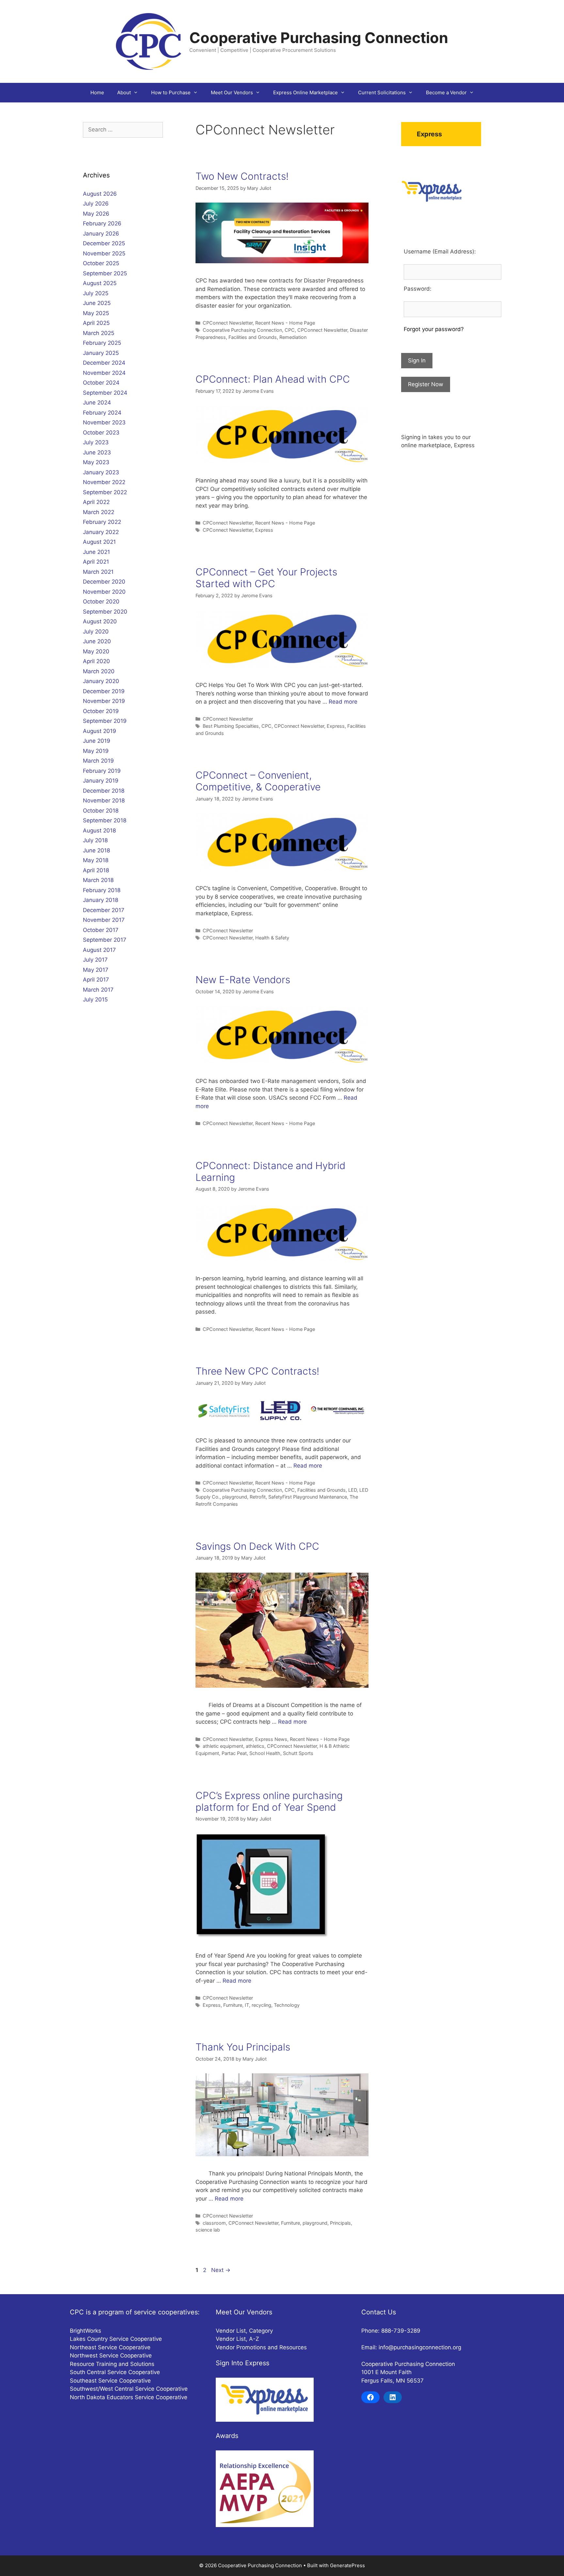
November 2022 (104, 482)
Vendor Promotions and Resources (261, 2347)
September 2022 (105, 492)
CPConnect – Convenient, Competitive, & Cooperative (258, 781)
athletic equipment (223, 1746)
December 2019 (104, 691)
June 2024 (97, 403)
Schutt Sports (298, 1753)
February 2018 (102, 890)
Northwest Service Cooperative (111, 2355)
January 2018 (101, 900)
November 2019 (104, 701)
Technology (287, 2005)
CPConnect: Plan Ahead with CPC (273, 379)
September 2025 (105, 273)
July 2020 (96, 632)
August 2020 (100, 621)
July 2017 (95, 960)
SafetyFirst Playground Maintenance (308, 1497)
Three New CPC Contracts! (257, 1371)
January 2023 (101, 472)
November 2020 (104, 592)
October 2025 (101, 263)
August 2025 (100, 283)
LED (352, 1490)
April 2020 (96, 661)
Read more (343, 702)
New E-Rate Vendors (243, 980)
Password (417, 289)
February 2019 (102, 771)
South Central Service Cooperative (115, 2372)
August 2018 (99, 831)
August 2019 (100, 731)
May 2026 (96, 214)
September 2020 (105, 612)
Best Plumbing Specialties (231, 726)
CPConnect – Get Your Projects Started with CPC (266, 578)
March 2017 (98, 990)
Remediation (293, 337)
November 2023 (104, 422)
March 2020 (99, 671)
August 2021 (99, 542)
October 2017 (101, 930)
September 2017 (105, 940)
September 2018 (105, 820)
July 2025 (96, 293)
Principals (340, 2223)
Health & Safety (272, 938)
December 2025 (104, 243)
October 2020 (101, 602)
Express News (271, 1739)
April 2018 (96, 870)
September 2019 (105, 721)
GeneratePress (347, 2565)
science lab (208, 2230)
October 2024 (101, 383)
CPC (290, 330)
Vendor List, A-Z (237, 2339)
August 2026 (100, 194)
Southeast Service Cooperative (110, 2381)
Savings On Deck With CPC (257, 1546)
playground (235, 1497)
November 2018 (104, 800)
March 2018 (98, 880)
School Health (265, 1753)
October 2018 (101, 811)
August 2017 (99, 950)
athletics (255, 1746)
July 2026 (96, 204)
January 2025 (101, 353)
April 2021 (96, 562)
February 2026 (102, 223)
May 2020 (96, 651)
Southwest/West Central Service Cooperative (129, 2389)
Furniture (233, 2005)
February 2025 (102, 343)
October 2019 (101, 711)
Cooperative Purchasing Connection (319, 38)
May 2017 (96, 970)
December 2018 (104, 791)
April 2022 (96, 502)
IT (247, 2005)
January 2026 (101, 234)
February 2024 (102, 413)
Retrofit (258, 1497)
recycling (261, 2005)
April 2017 (96, 980)
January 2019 (101, 781)
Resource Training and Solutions (112, 2364)
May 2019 (96, 751)
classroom (214, 2223)
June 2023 (97, 452)
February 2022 (102, 522)
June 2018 (96, 850)
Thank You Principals (243, 2047)
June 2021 (96, 552)
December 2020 (104, 582)
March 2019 (98, 761)
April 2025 (96, 323)
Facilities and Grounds (253, 337)
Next (221, 2270)
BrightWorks (86, 2331)
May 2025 (96, 313)
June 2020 (97, 641)
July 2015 (95, 999)
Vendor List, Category (244, 2331)
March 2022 (99, 512)
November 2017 (104, 920)
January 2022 (101, 532)
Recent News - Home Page (285, 323)
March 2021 (98, 572)
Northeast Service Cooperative (110, 2347)
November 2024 (104, 373)
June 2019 (97, 741)
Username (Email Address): (440, 252)
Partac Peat (234, 1753)
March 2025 (99, 333)
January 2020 (101, 681)
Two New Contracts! (242, 176)
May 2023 (96, 462)
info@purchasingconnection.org (420, 2347)
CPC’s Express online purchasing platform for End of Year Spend (269, 1801)
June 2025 (97, 303)
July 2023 (96, 442)
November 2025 (104, 253)
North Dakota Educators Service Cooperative (129, 2397)
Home (97, 92)
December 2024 (104, 363)
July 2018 (95, 840)
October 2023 (101, 433)
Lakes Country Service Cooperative (116, 2339)
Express (264, 530)
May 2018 (96, 860)
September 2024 (105, 393)
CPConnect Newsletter (228, 323)
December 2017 (104, 910)
